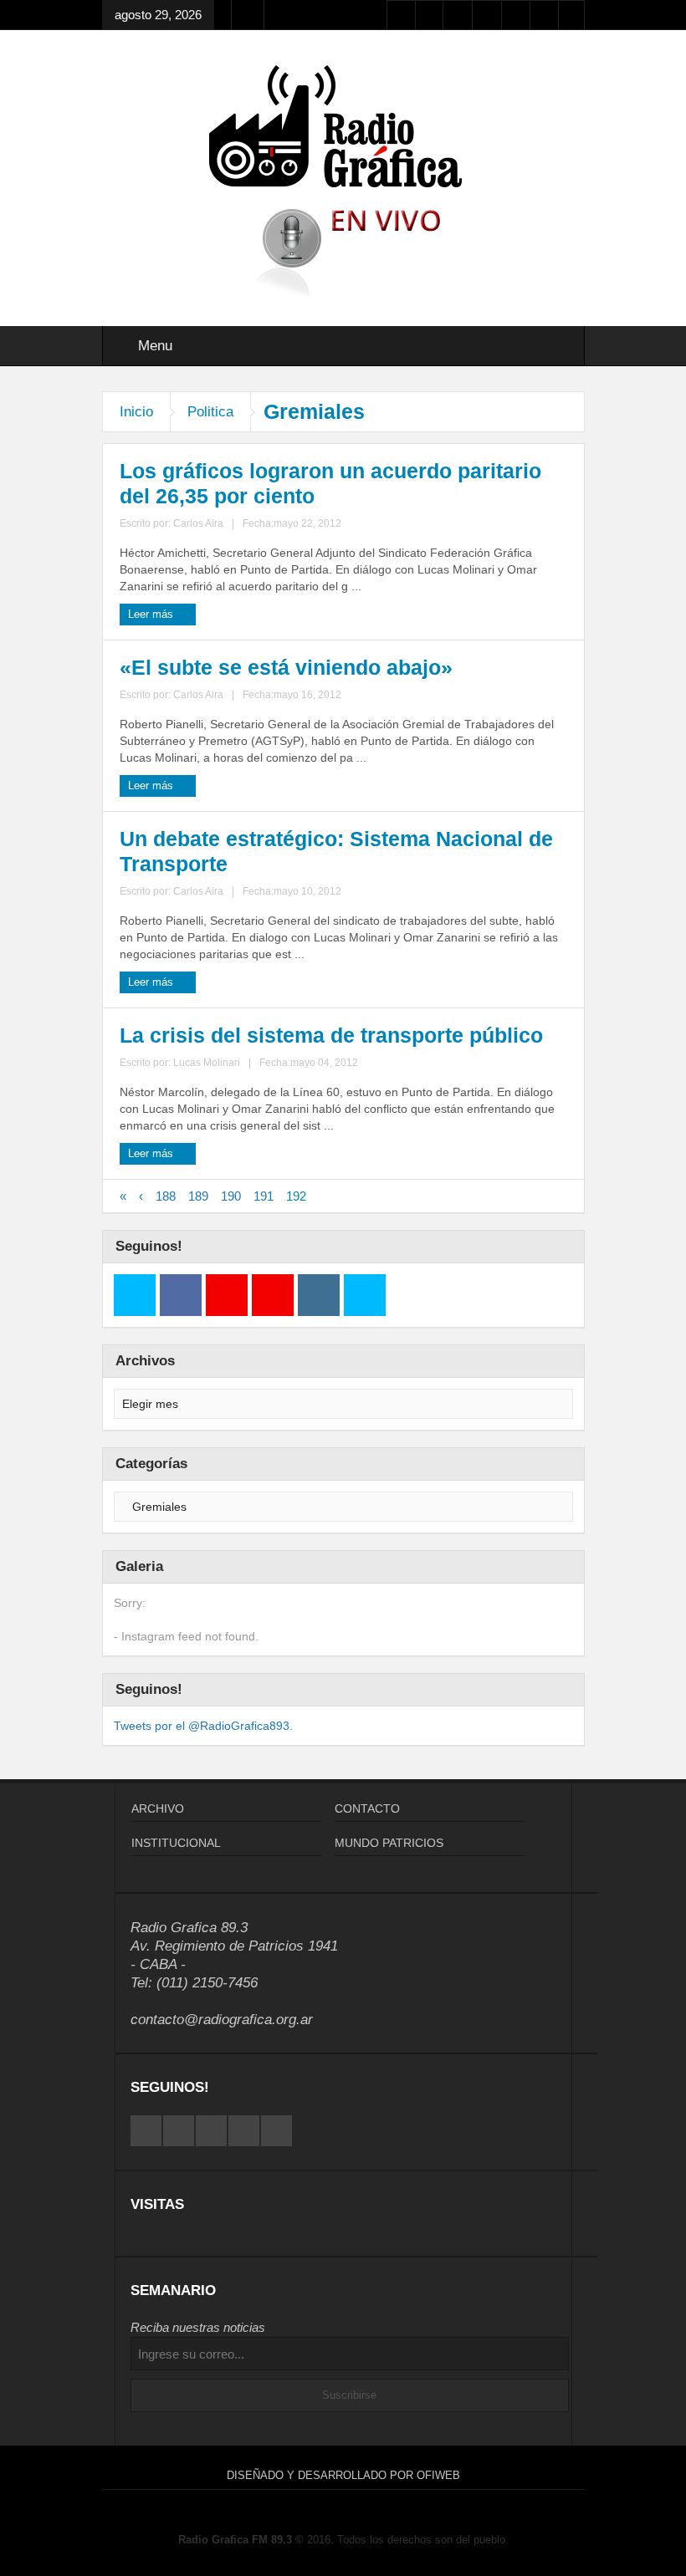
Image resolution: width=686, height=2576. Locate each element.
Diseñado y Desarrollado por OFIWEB (343, 2475)
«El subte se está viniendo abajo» (286, 667)
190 (231, 1196)
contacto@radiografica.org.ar (222, 2020)
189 (198, 1196)
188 (166, 1196)
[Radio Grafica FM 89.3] (343, 130)
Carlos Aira (198, 523)
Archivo (158, 1808)
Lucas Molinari (207, 1063)
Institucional (176, 1843)
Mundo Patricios (389, 1843)
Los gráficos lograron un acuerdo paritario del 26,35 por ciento (330, 483)
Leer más (152, 614)
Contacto (367, 1808)
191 (264, 1196)
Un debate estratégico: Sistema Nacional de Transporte (336, 851)
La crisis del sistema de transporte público (331, 1035)
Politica (210, 412)
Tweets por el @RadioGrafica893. (203, 1726)
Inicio (136, 412)
